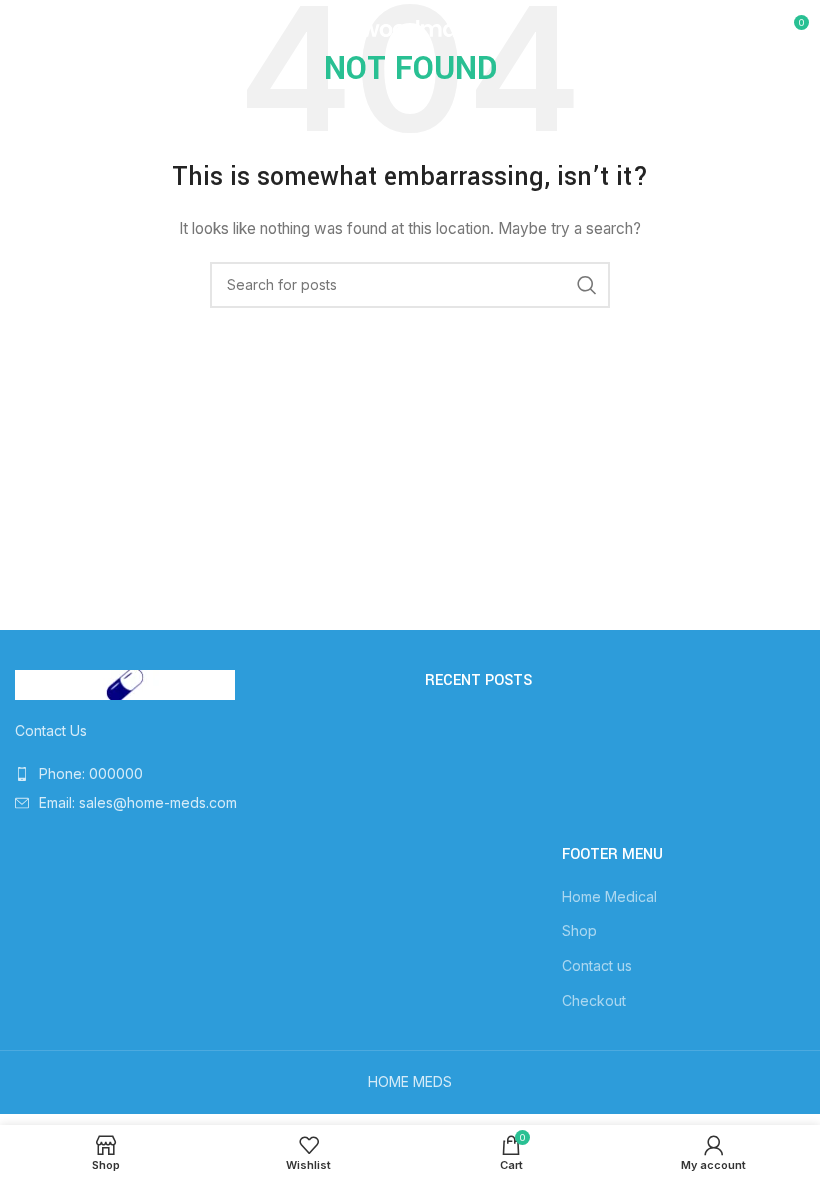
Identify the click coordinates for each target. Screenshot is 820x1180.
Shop (579, 930)
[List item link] (205, 774)
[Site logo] (410, 28)
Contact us (597, 965)
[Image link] (125, 683)
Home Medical (609, 896)
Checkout (594, 1000)
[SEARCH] (587, 285)
